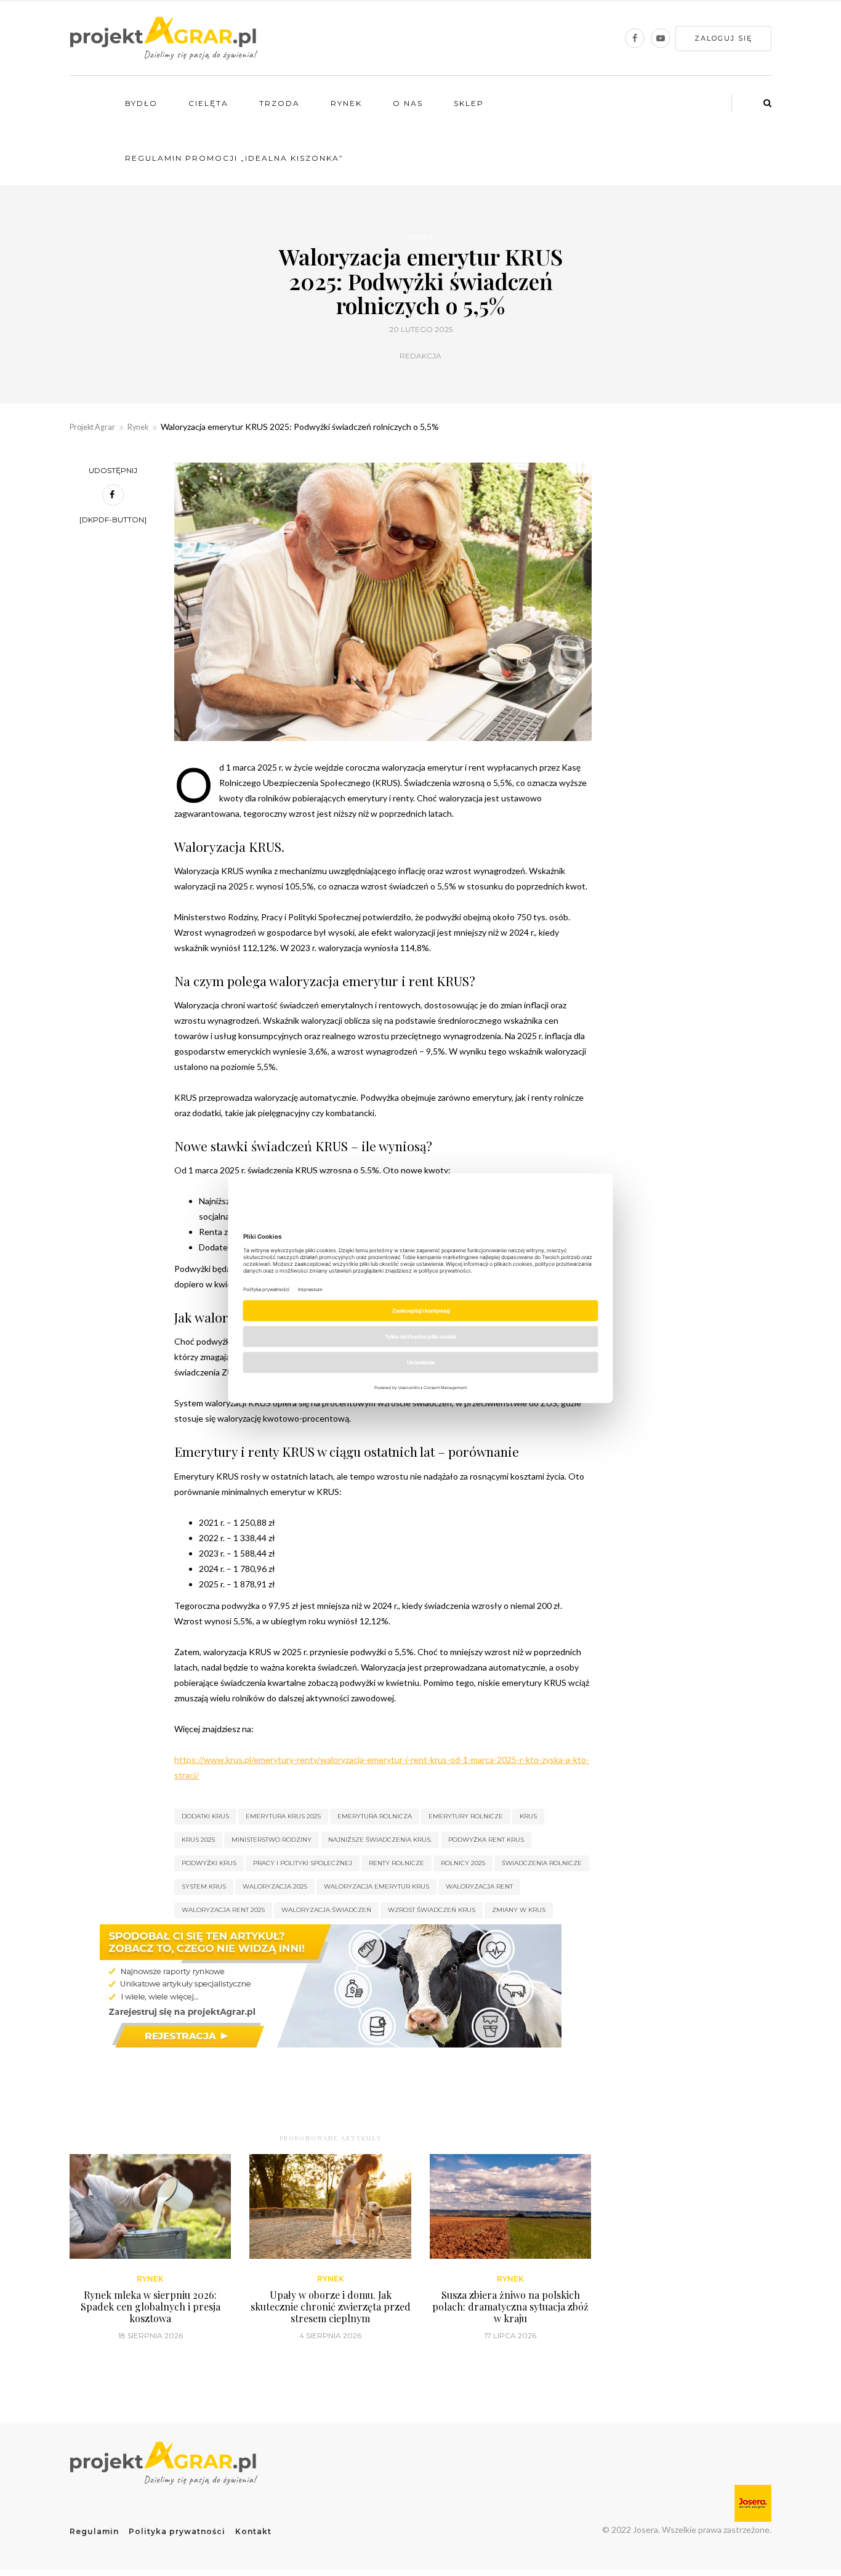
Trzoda (280, 103)
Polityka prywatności (177, 2531)
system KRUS (204, 1886)
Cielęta (208, 103)
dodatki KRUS (205, 1816)
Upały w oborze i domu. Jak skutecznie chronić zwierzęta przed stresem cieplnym (331, 2307)
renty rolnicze (396, 1863)
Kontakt (253, 2531)
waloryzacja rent (479, 1886)
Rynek (346, 103)
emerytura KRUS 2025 (283, 1816)
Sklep (469, 103)
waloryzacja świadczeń (326, 1910)
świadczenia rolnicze (542, 1863)
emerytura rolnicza (375, 1816)
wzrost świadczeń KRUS (432, 1910)
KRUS (528, 1816)
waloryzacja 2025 (275, 1886)
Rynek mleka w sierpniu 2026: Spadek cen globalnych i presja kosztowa (151, 2307)
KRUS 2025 (198, 1840)
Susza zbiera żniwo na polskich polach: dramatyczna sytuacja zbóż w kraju (510, 2307)
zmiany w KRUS (519, 1910)
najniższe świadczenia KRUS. (380, 1840)
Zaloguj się (723, 38)
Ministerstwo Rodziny (272, 1840)
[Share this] (113, 495)
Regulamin (94, 2531)
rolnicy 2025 (463, 1863)
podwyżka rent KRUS (486, 1840)
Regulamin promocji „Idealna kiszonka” (234, 158)
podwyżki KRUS (209, 1863)
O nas (408, 103)
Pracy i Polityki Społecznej (303, 1863)
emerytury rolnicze (466, 1816)
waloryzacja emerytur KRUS (376, 1886)
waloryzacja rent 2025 (223, 1910)
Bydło (141, 103)
